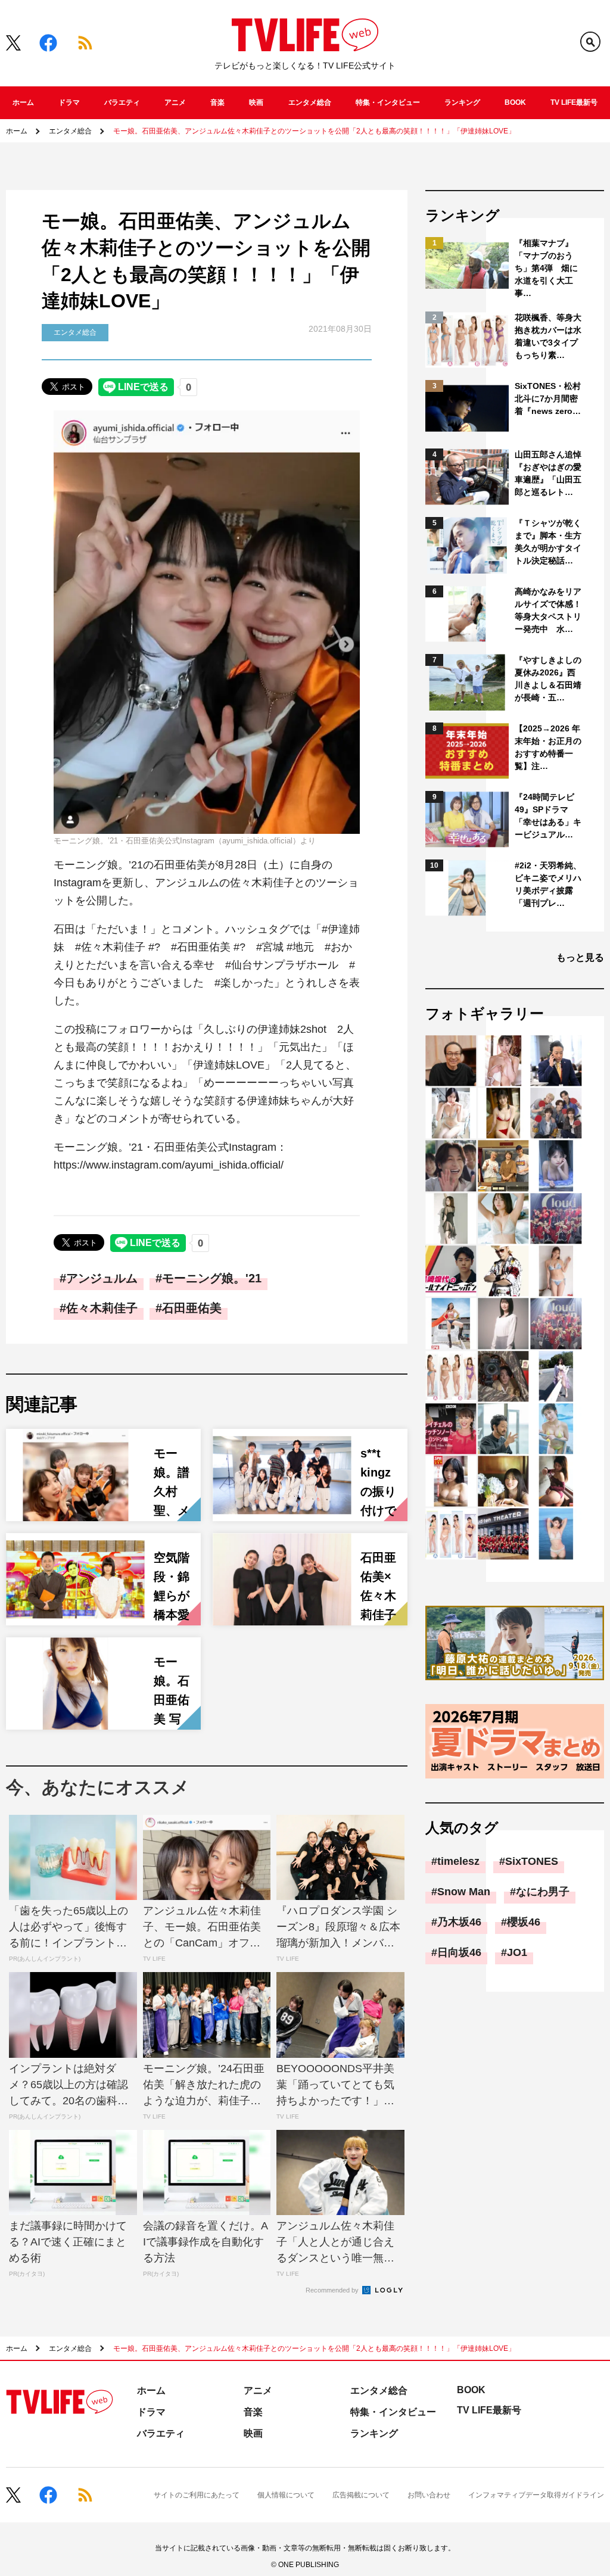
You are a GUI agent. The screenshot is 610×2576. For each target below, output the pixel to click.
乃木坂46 (459, 1922)
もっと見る (580, 957)
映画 (256, 102)
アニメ (175, 102)
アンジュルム (102, 1278)
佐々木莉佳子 (102, 1308)
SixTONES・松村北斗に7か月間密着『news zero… (548, 398)
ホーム (23, 102)
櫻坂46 (524, 1922)
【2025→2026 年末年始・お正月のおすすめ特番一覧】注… (548, 747)
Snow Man (464, 1892)
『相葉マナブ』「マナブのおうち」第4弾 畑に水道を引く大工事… (546, 268)
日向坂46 (459, 1952)
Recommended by (333, 2290)
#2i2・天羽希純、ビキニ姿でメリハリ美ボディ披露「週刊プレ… (548, 884)
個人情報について (286, 2495)
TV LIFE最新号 (574, 102)
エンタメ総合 (310, 102)
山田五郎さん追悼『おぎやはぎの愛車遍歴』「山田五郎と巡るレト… (548, 473)
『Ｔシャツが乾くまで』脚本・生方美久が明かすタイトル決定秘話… (548, 542)
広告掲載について (361, 2495)
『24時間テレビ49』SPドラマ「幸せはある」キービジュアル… (548, 816)
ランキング (462, 102)
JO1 (517, 1952)
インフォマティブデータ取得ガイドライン (536, 2495)
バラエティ (122, 102)
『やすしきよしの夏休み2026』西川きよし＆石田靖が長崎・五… (548, 679)
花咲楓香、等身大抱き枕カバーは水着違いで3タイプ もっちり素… (549, 336)
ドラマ (69, 102)
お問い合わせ (429, 2495)
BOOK (515, 102)
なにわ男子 (543, 1892)
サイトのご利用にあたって (197, 2495)
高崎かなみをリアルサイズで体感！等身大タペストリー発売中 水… (548, 610)
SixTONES (532, 1861)
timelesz (458, 1861)
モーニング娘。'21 (212, 1278)
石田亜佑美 (192, 1308)
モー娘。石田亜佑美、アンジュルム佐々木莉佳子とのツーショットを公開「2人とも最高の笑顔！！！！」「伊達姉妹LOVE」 (314, 131)
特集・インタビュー (388, 102)
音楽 (217, 102)
